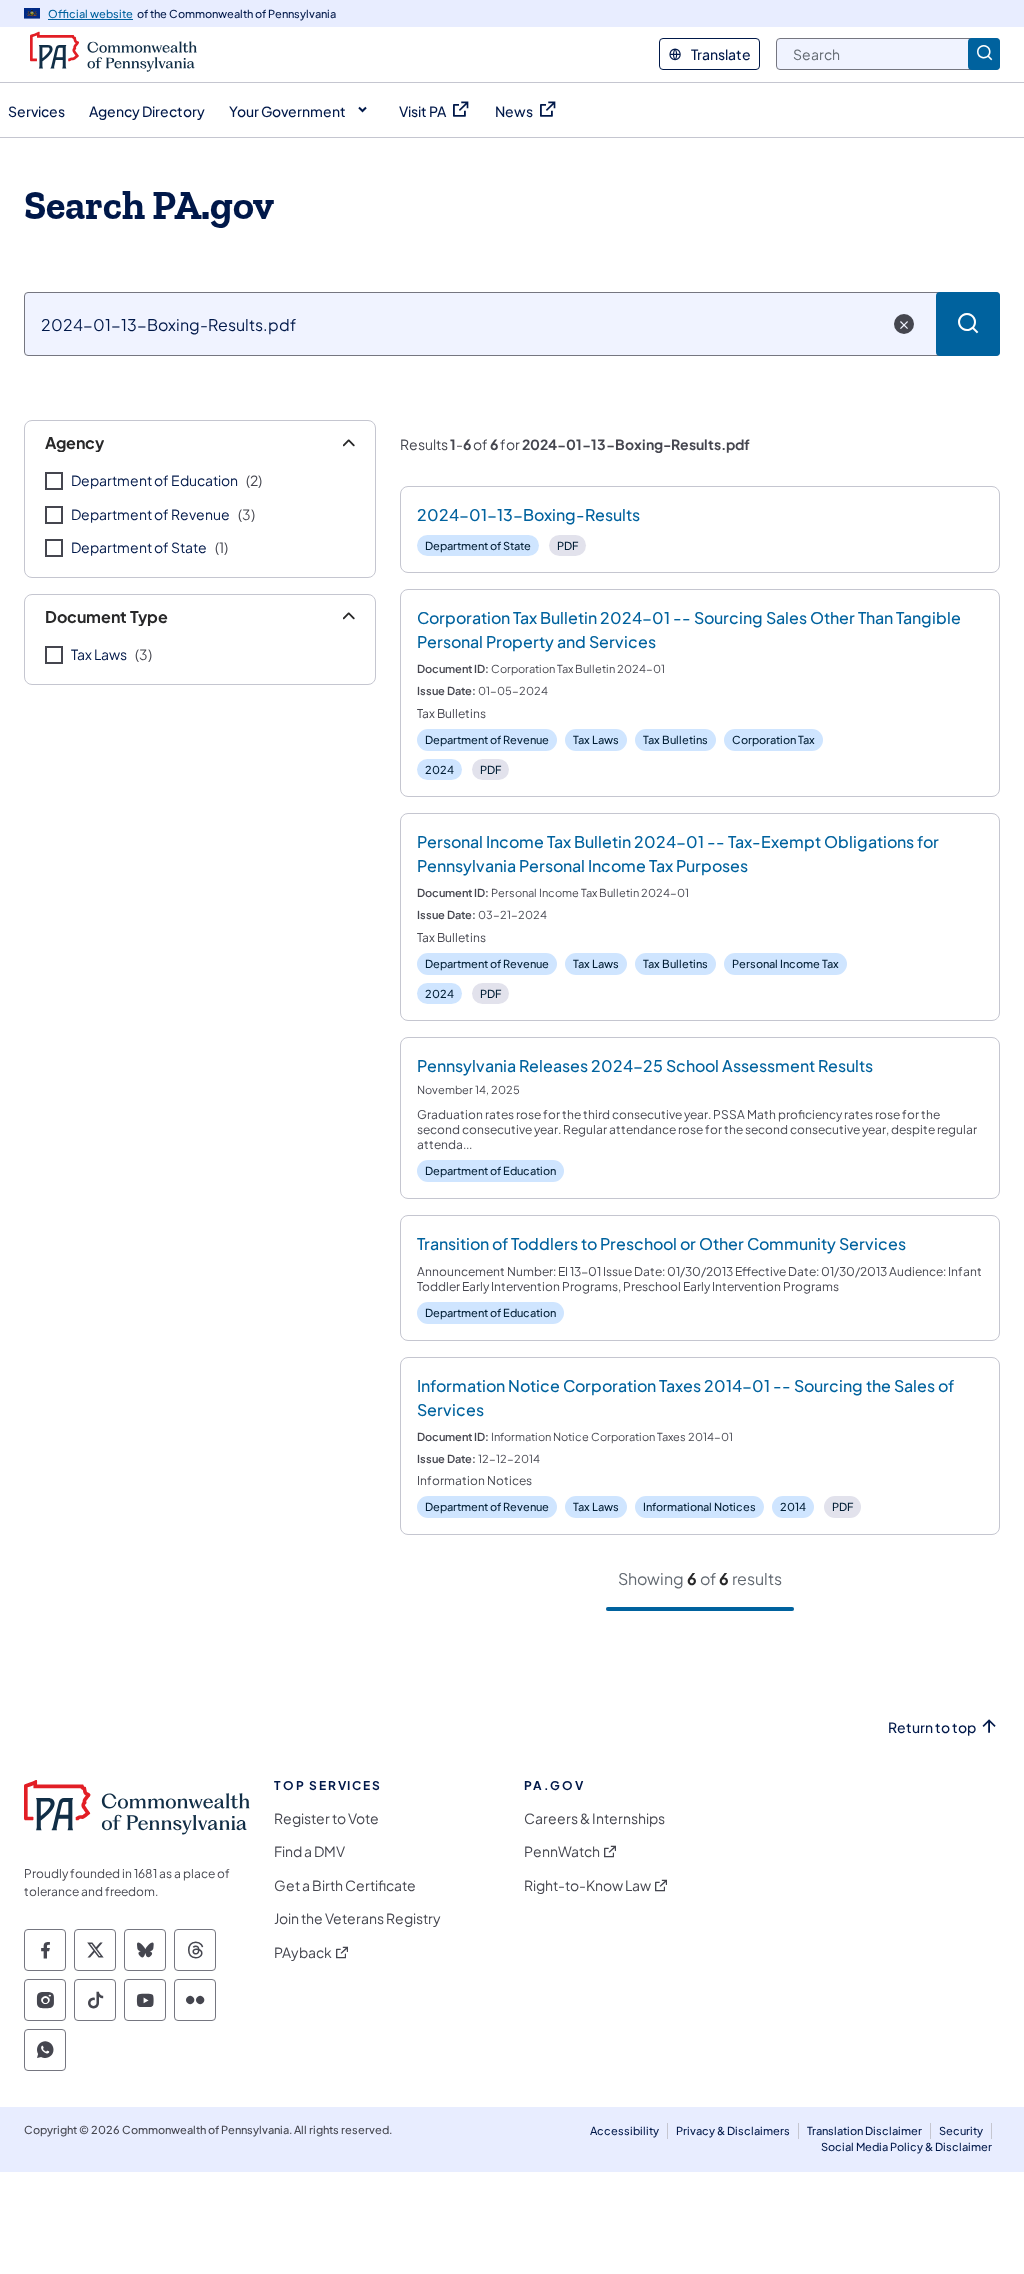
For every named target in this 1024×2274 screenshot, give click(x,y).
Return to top (932, 1727)
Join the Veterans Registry (357, 1918)
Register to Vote (326, 1818)
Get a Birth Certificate (345, 1885)
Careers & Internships (594, 1818)
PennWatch (562, 1851)
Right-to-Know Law (587, 1885)
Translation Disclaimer (864, 2130)
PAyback (303, 1952)
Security (961, 2130)
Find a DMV (309, 1851)
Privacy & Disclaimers (733, 2130)
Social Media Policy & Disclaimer (906, 2146)
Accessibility (624, 2130)
